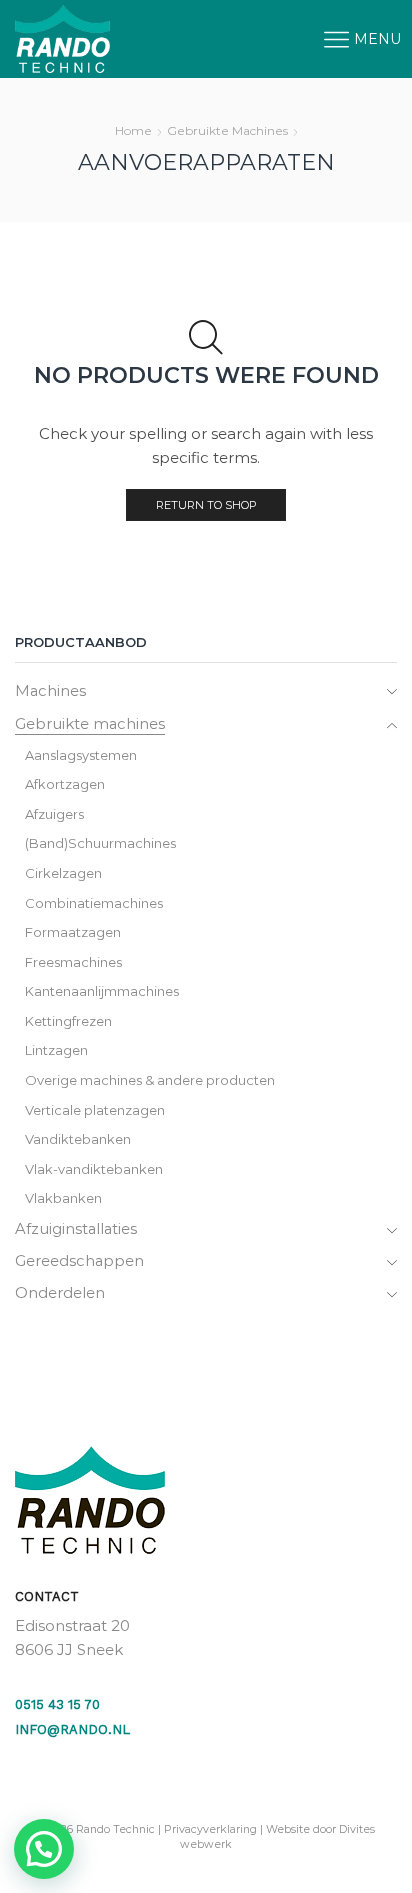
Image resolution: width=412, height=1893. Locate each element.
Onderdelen (60, 1293)
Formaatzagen (73, 932)
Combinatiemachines (94, 903)
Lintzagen (56, 1050)
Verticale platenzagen (95, 1110)
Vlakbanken (63, 1198)
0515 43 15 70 (57, 1704)
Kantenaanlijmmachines (102, 991)
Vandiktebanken (78, 1139)
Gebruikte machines (227, 130)
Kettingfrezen (68, 1021)
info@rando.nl (72, 1729)
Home (133, 130)
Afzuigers (54, 814)
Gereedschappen (79, 1261)
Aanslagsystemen (81, 755)
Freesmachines (73, 962)
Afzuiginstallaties (76, 1229)
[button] (44, 1849)
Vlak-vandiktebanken (94, 1169)
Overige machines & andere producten (150, 1080)
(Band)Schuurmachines (100, 843)
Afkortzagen (65, 784)
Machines (50, 691)
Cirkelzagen (63, 873)
